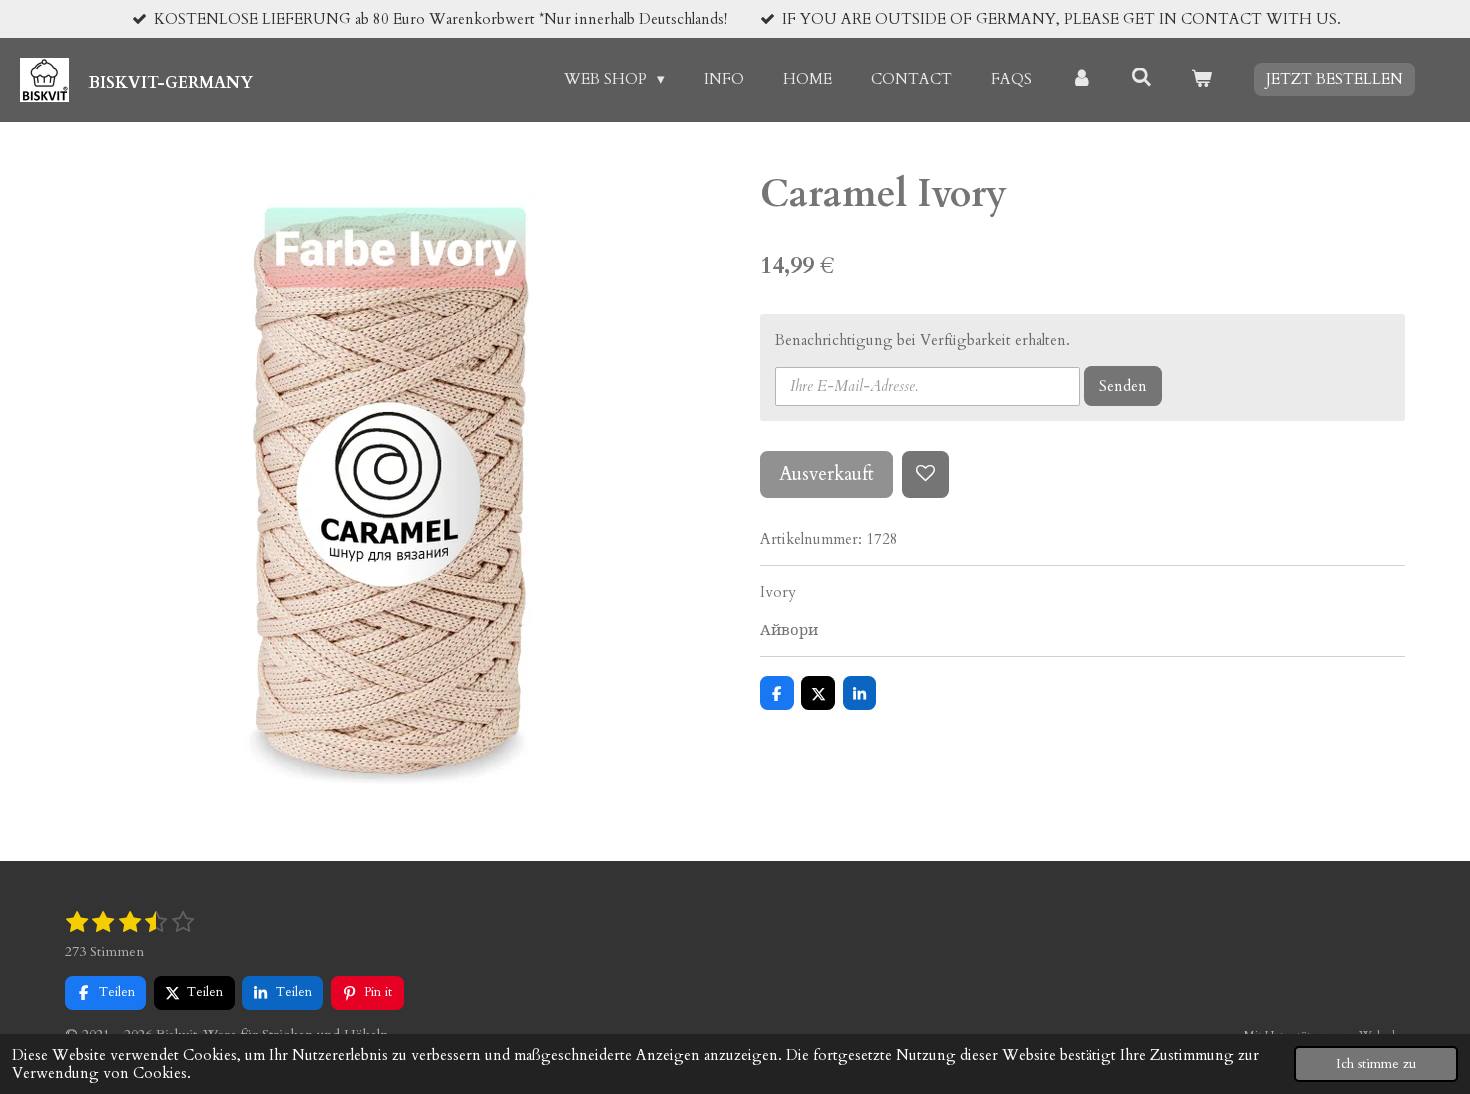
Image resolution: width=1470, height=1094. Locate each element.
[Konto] (1081, 79)
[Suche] (1141, 78)
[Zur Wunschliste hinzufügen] (925, 474)
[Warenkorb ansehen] (1201, 79)
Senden (1123, 386)
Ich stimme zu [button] (1376, 1064)
